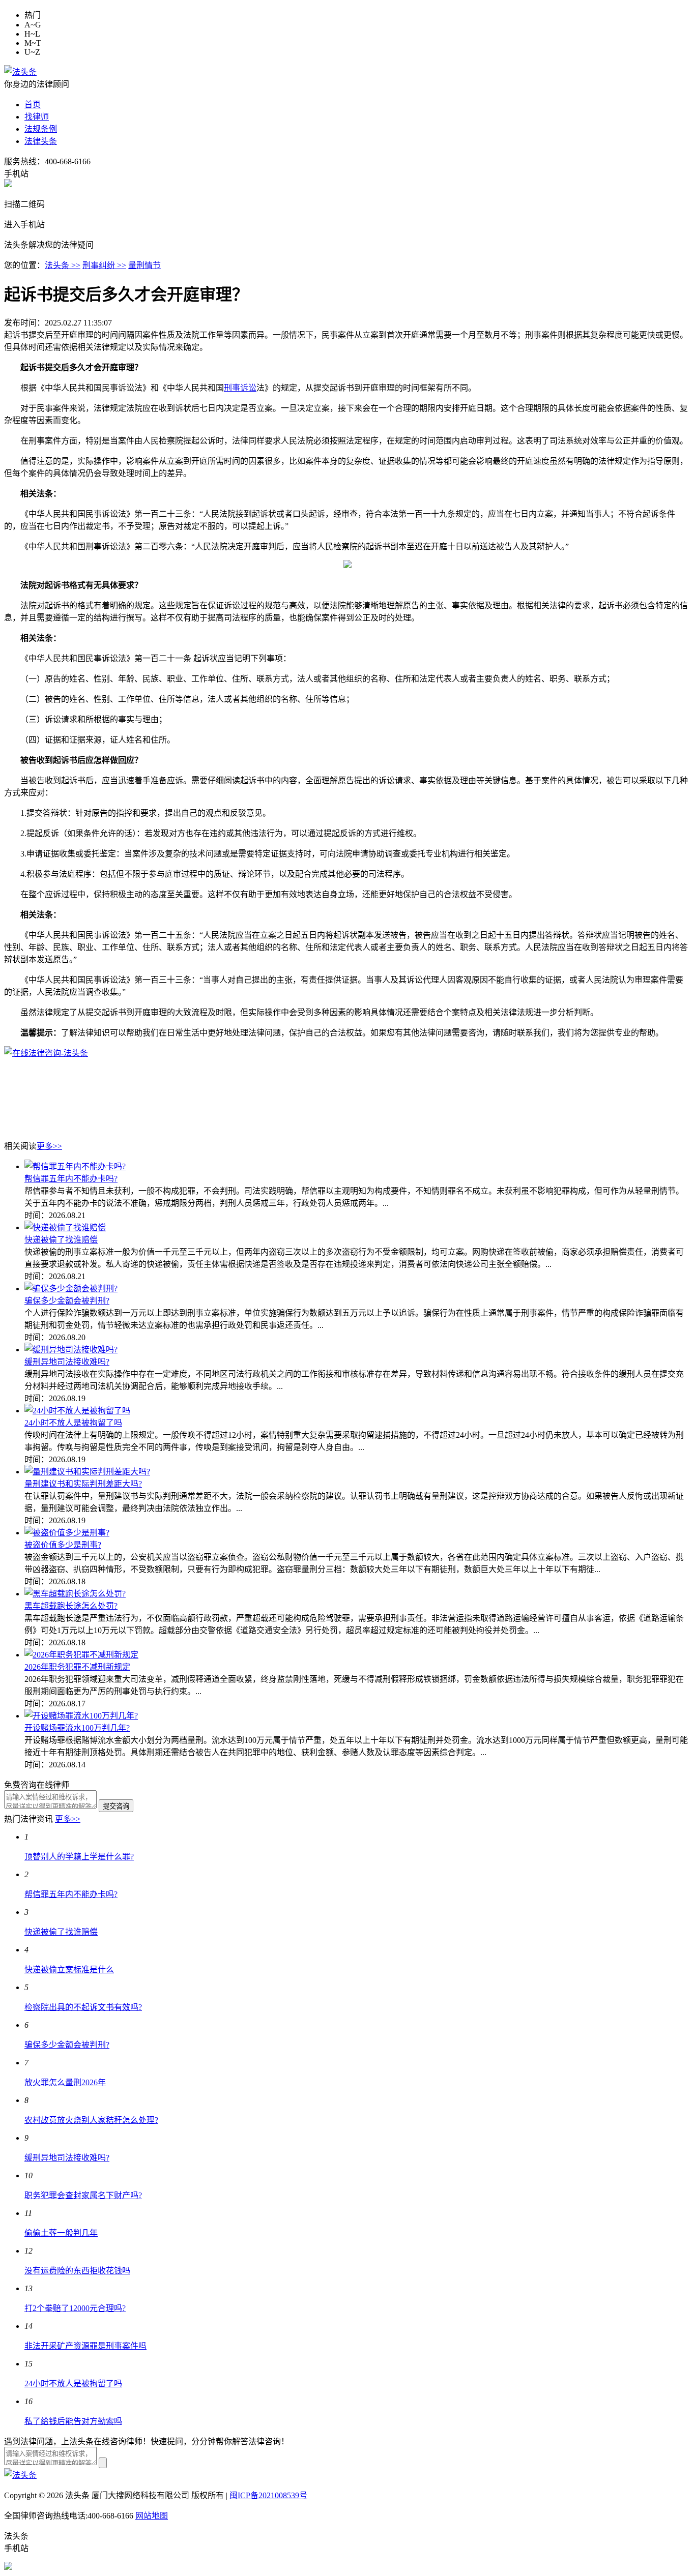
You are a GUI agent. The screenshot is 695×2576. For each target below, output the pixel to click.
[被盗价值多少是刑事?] (67, 1533)
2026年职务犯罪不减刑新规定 (77, 1667)
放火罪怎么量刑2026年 (65, 2082)
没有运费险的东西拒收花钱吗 (77, 2271)
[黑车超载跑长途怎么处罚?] (75, 1594)
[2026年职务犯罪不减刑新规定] (81, 1655)
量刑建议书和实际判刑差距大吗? (83, 1484)
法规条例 (41, 129)
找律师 (37, 117)
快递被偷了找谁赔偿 (61, 1240)
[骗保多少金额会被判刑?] (71, 1289)
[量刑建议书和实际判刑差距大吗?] (87, 1472)
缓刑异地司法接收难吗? (67, 1362)
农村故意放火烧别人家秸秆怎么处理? (91, 2120)
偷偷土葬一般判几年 (61, 2233)
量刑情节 (144, 265)
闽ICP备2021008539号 (268, 2495)
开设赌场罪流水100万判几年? (77, 1728)
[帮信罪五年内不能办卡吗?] (75, 1166)
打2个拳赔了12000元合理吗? (75, 2308)
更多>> (49, 1146)
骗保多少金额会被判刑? (67, 1301)
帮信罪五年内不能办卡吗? (71, 1179)
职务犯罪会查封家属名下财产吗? (83, 2195)
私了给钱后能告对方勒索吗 (73, 2421)
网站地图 (152, 2516)
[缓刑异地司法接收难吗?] (71, 1350)
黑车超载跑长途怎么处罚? (71, 1606)
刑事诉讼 (240, 388)
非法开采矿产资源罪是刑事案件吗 (85, 2346)
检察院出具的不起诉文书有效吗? (83, 2007)
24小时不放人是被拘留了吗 (73, 1423)
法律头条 (41, 141)
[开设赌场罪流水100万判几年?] (81, 1716)
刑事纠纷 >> (104, 265)
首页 (33, 105)
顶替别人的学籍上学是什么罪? (79, 1857)
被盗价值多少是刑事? (63, 1545)
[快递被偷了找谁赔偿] (65, 1227)
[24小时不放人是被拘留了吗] (77, 1411)
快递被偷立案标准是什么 (69, 1970)
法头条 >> (63, 265)
